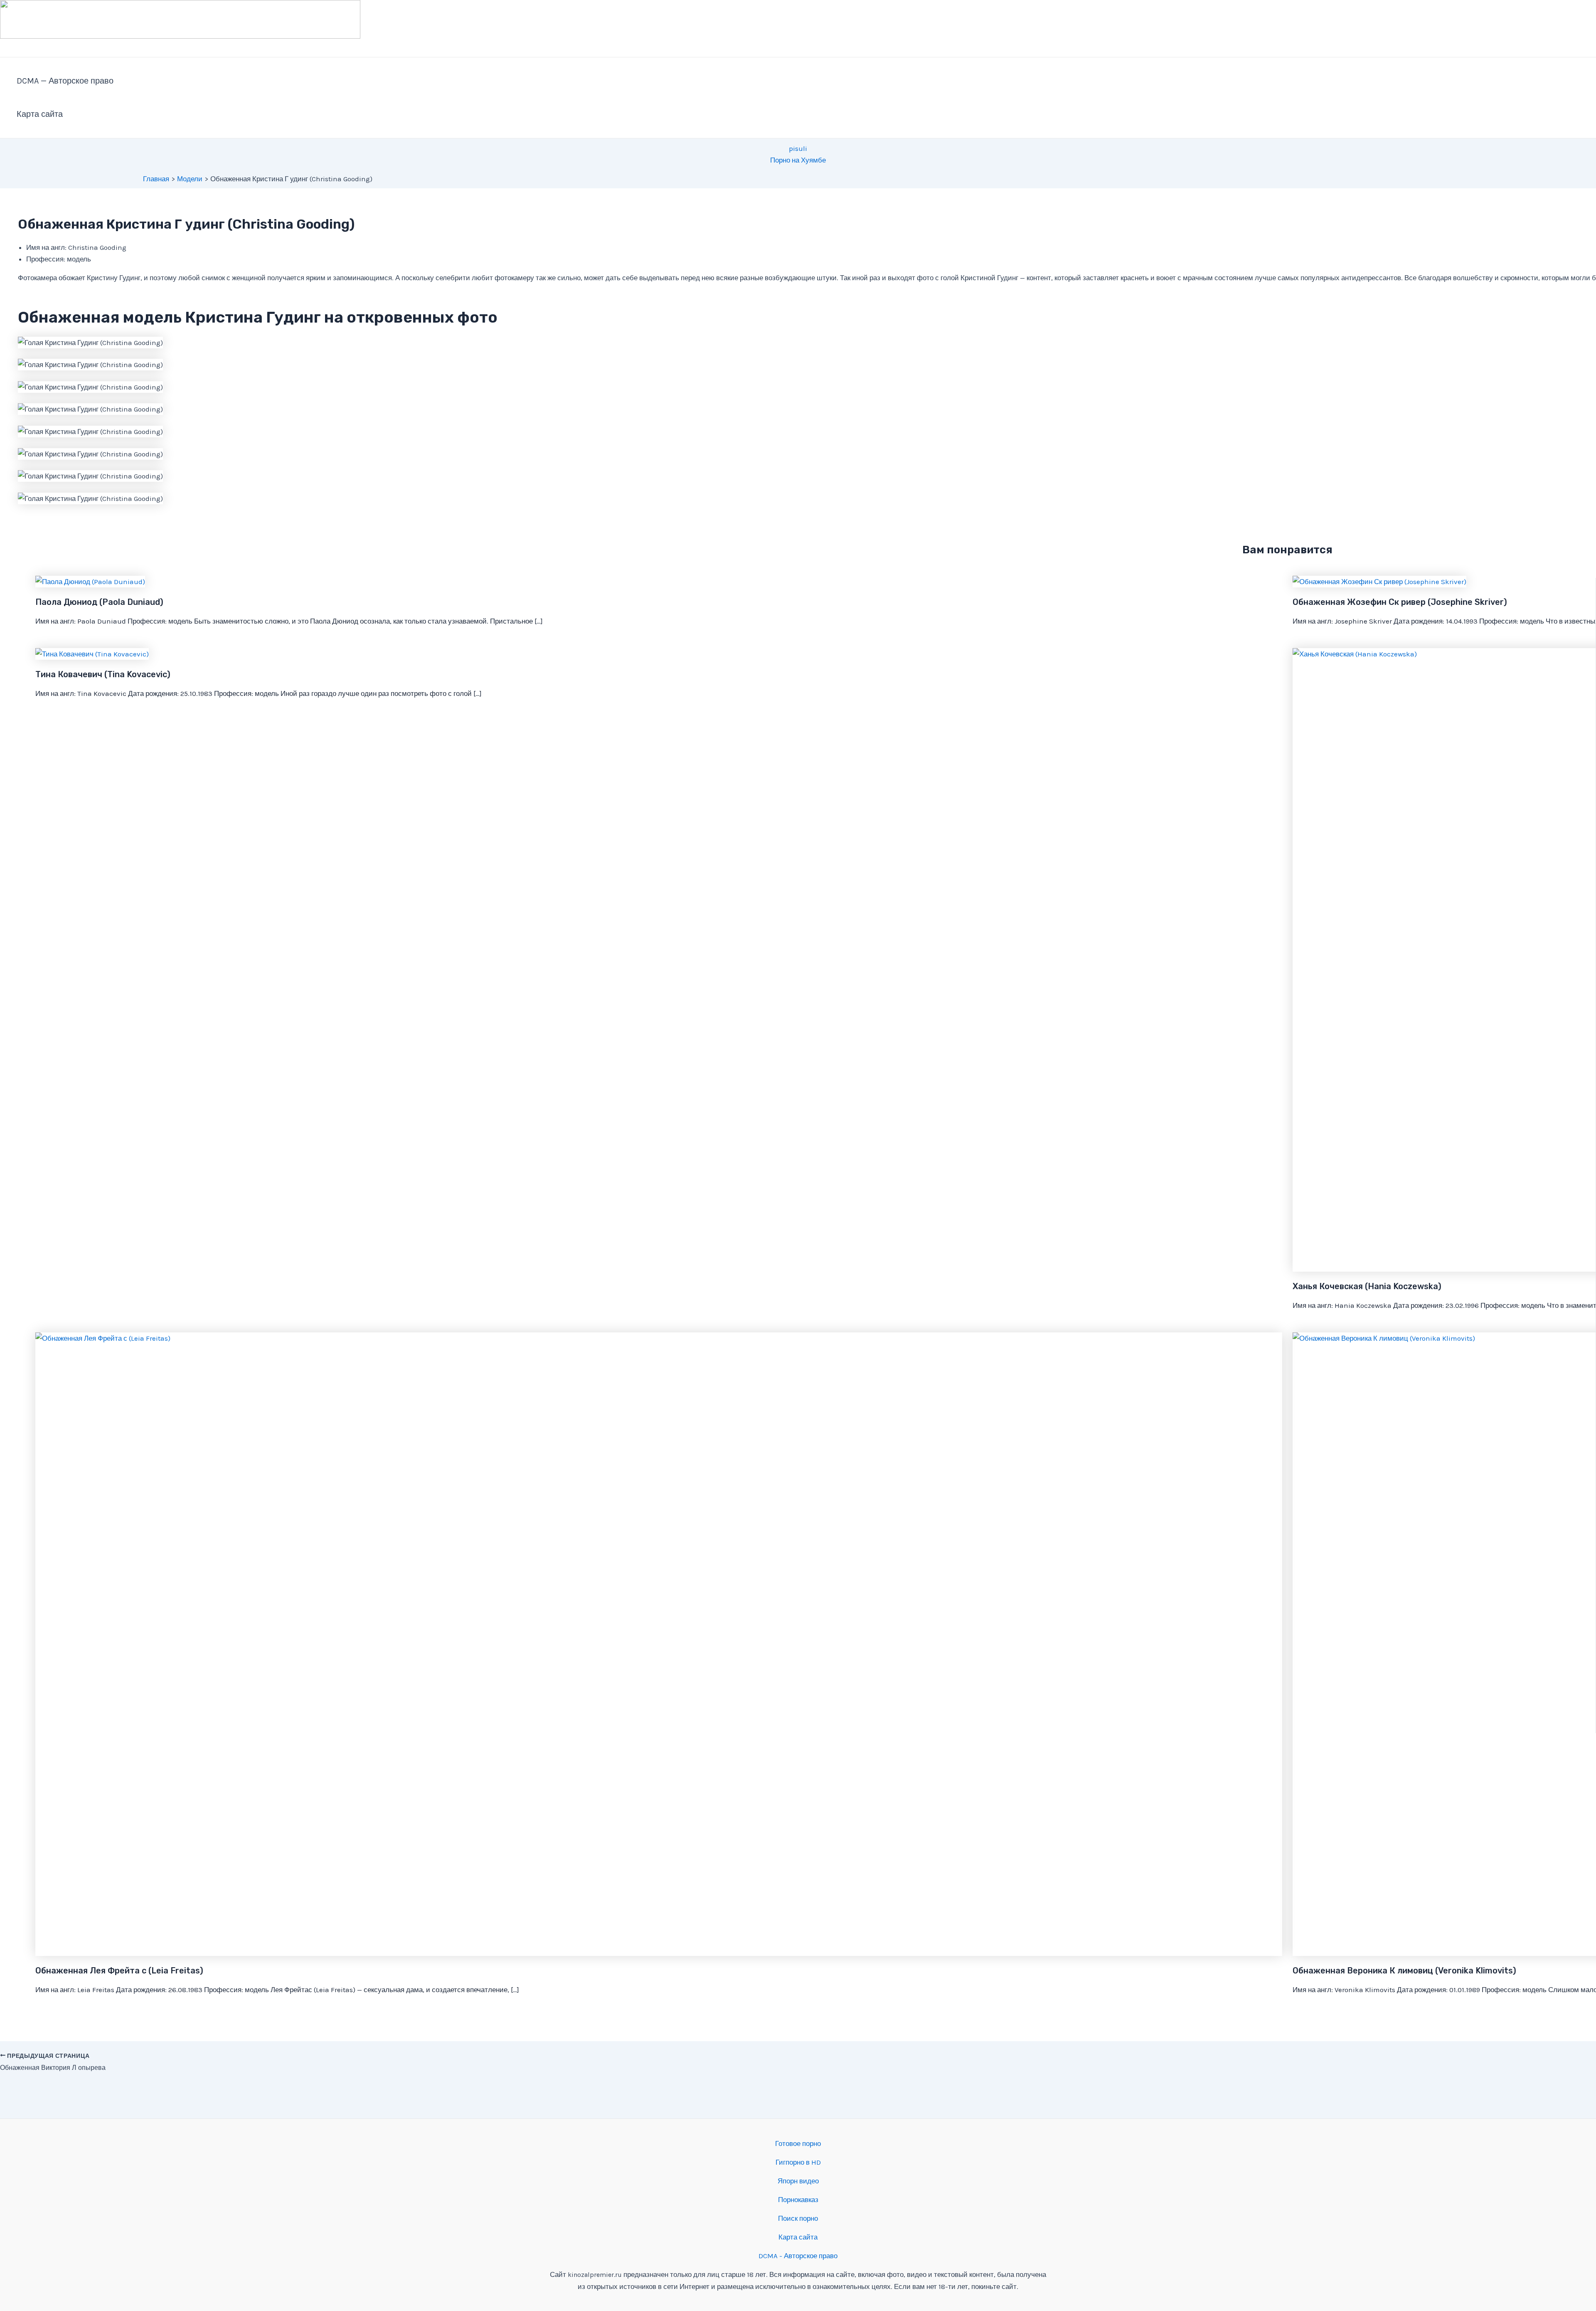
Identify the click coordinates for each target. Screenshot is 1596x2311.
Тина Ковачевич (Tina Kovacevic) (103, 674)
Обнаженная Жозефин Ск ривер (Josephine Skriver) (1400, 602)
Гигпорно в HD (798, 2162)
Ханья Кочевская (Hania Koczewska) (1367, 1286)
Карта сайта (40, 114)
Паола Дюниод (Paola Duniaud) (99, 602)
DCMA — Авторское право (65, 81)
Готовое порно (798, 2143)
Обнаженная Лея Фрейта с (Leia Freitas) (119, 1971)
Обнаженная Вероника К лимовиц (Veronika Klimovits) (1404, 1971)
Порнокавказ (798, 2200)
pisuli (798, 148)
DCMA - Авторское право (798, 2256)
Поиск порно (798, 2218)
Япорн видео (798, 2181)
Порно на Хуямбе (798, 160)
